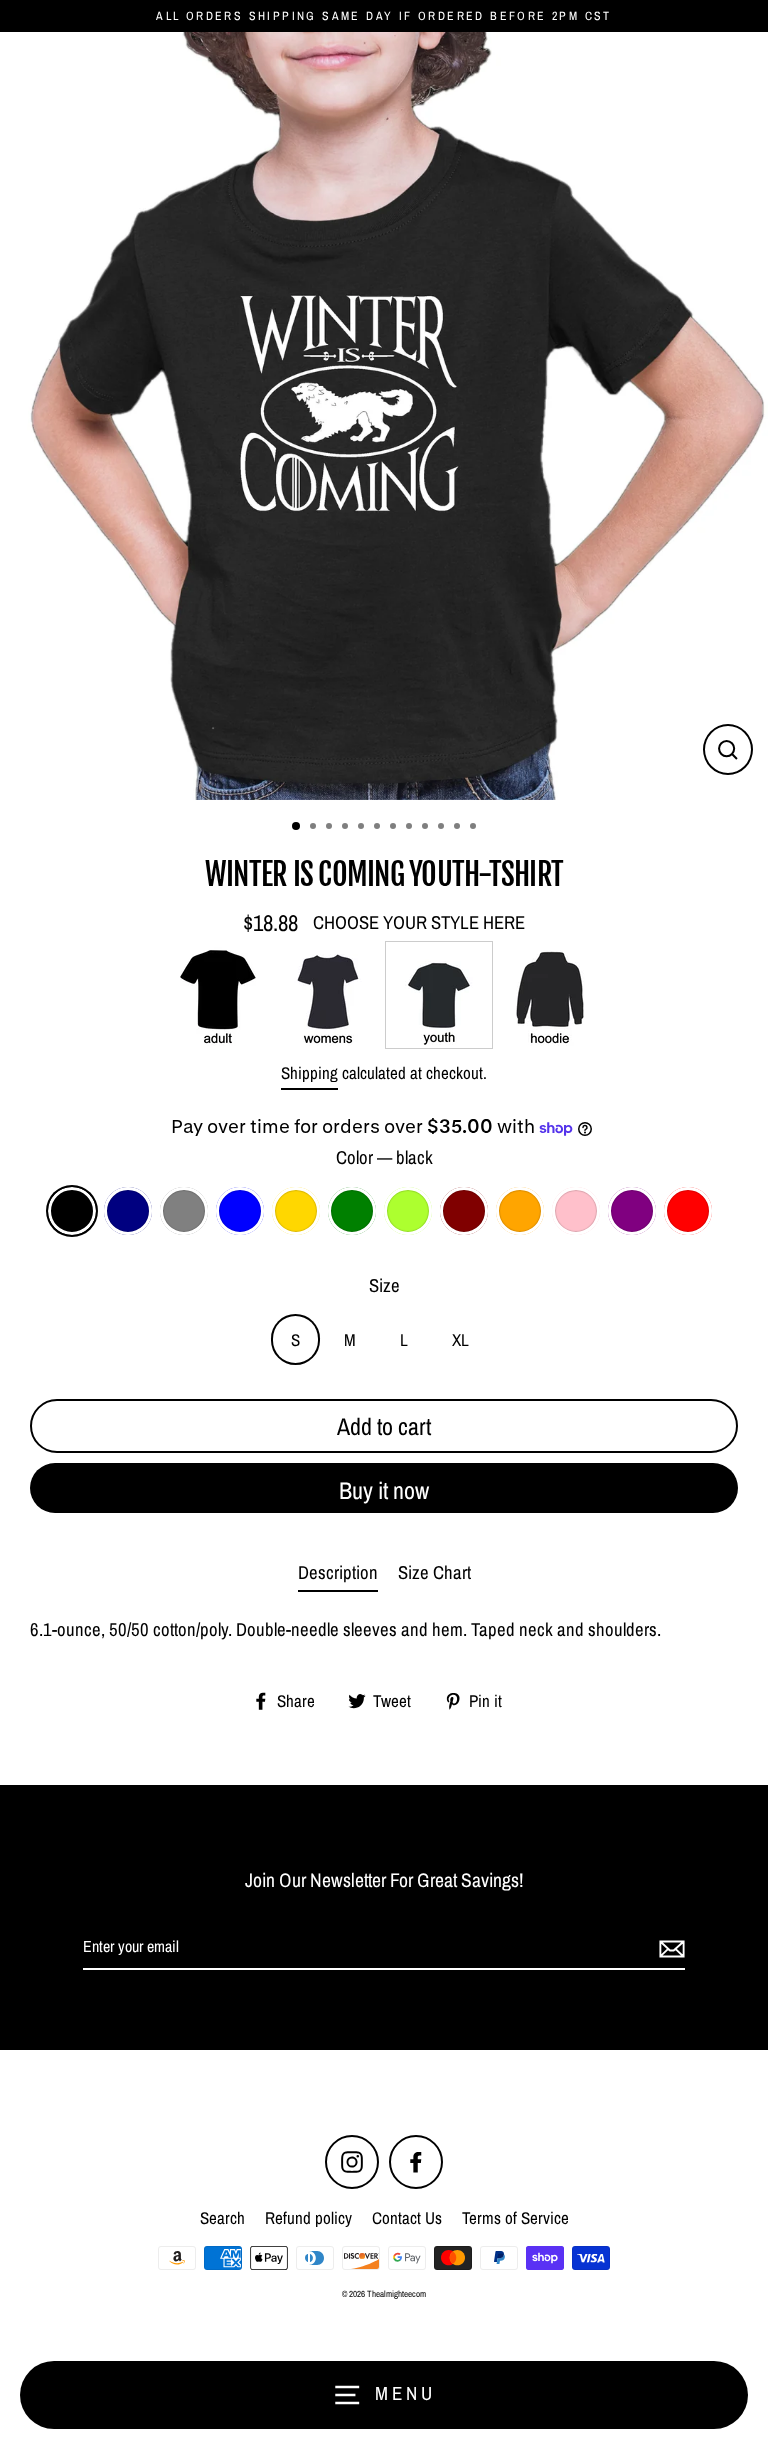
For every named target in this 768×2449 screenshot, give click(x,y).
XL (460, 1339)
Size (384, 1285)
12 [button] (475, 828)
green (352, 1211)
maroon (464, 1211)
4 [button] (347, 828)
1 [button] (297, 827)
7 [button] (395, 828)
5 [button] (363, 828)
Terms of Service (515, 2217)
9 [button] (427, 828)
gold (296, 1211)
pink (576, 1211)
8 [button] (411, 828)
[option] (384, 416)
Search (222, 2217)
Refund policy (308, 2217)
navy (128, 1211)
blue (240, 1211)
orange (520, 1211)
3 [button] (331, 828)
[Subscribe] (669, 1948)
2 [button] (315, 828)
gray (184, 1211)
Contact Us (407, 2217)
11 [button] (459, 828)
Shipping (309, 1072)
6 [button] (379, 828)
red (688, 1211)
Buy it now (384, 1490)
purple (632, 1211)
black (72, 1211)
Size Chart (434, 1572)
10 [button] (443, 828)
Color (384, 1157)
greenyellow (408, 1211)
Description (338, 1572)
